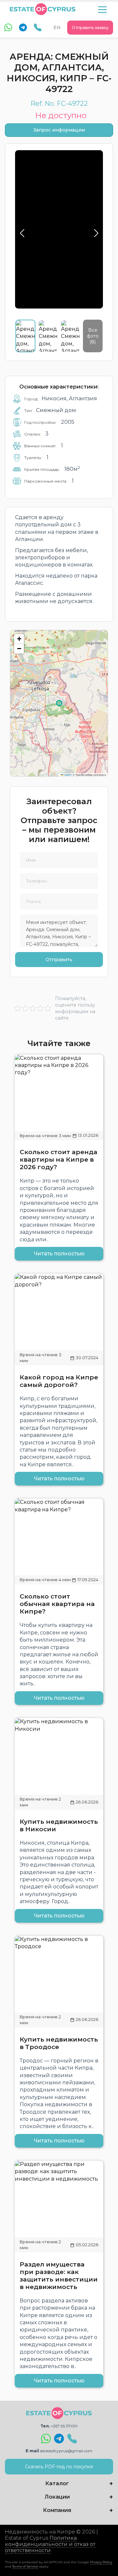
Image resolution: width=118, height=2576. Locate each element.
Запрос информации (59, 130)
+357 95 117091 (64, 2426)
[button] (19, 639)
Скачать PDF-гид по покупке (59, 2467)
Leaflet (67, 775)
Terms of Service (25, 2566)
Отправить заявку (90, 28)
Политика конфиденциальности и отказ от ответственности (50, 2544)
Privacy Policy (101, 2562)
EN (57, 27)
